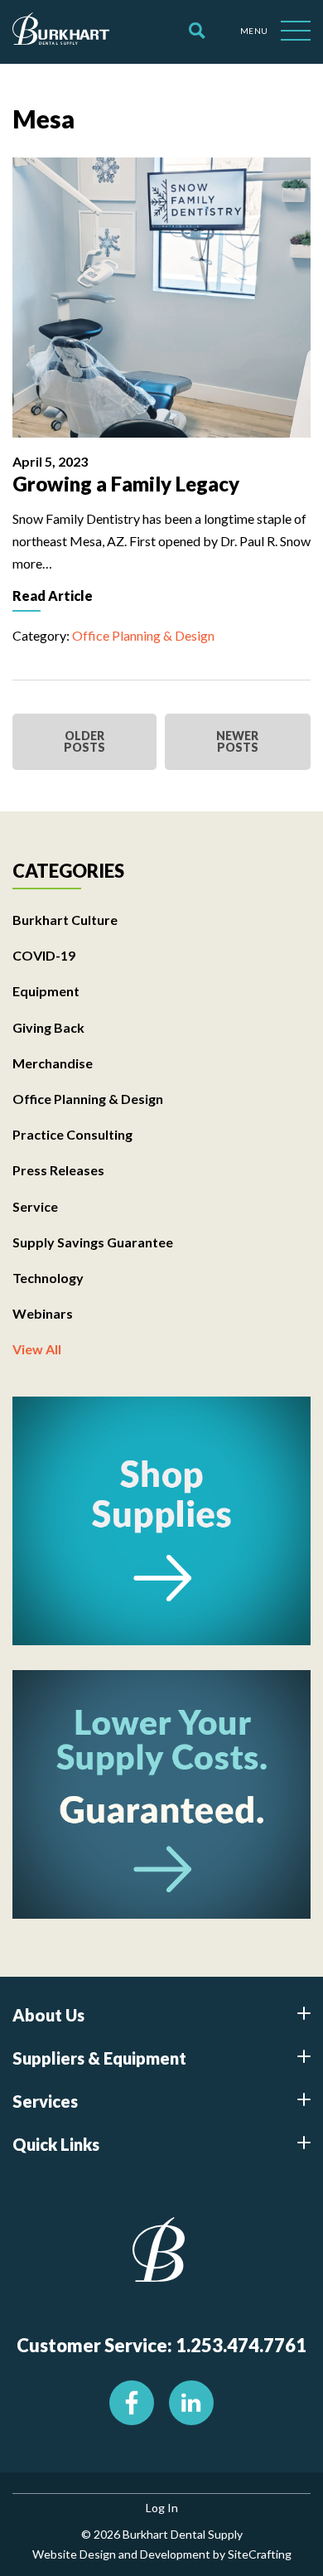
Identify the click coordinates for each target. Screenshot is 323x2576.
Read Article (53, 596)
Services (45, 2101)
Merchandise (53, 1063)
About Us (48, 2015)
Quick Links (56, 2144)
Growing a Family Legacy (126, 484)
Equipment (46, 991)
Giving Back (48, 1027)
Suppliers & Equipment (99, 2058)
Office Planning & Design (143, 635)
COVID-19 (44, 955)
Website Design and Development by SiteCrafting (162, 2554)
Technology (48, 1278)
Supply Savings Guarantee (93, 1242)
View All (37, 1349)
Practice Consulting (72, 1134)
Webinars (43, 1313)
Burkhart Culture (65, 920)
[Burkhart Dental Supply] (61, 31)
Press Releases (58, 1170)
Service (35, 1206)
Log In (162, 2508)
